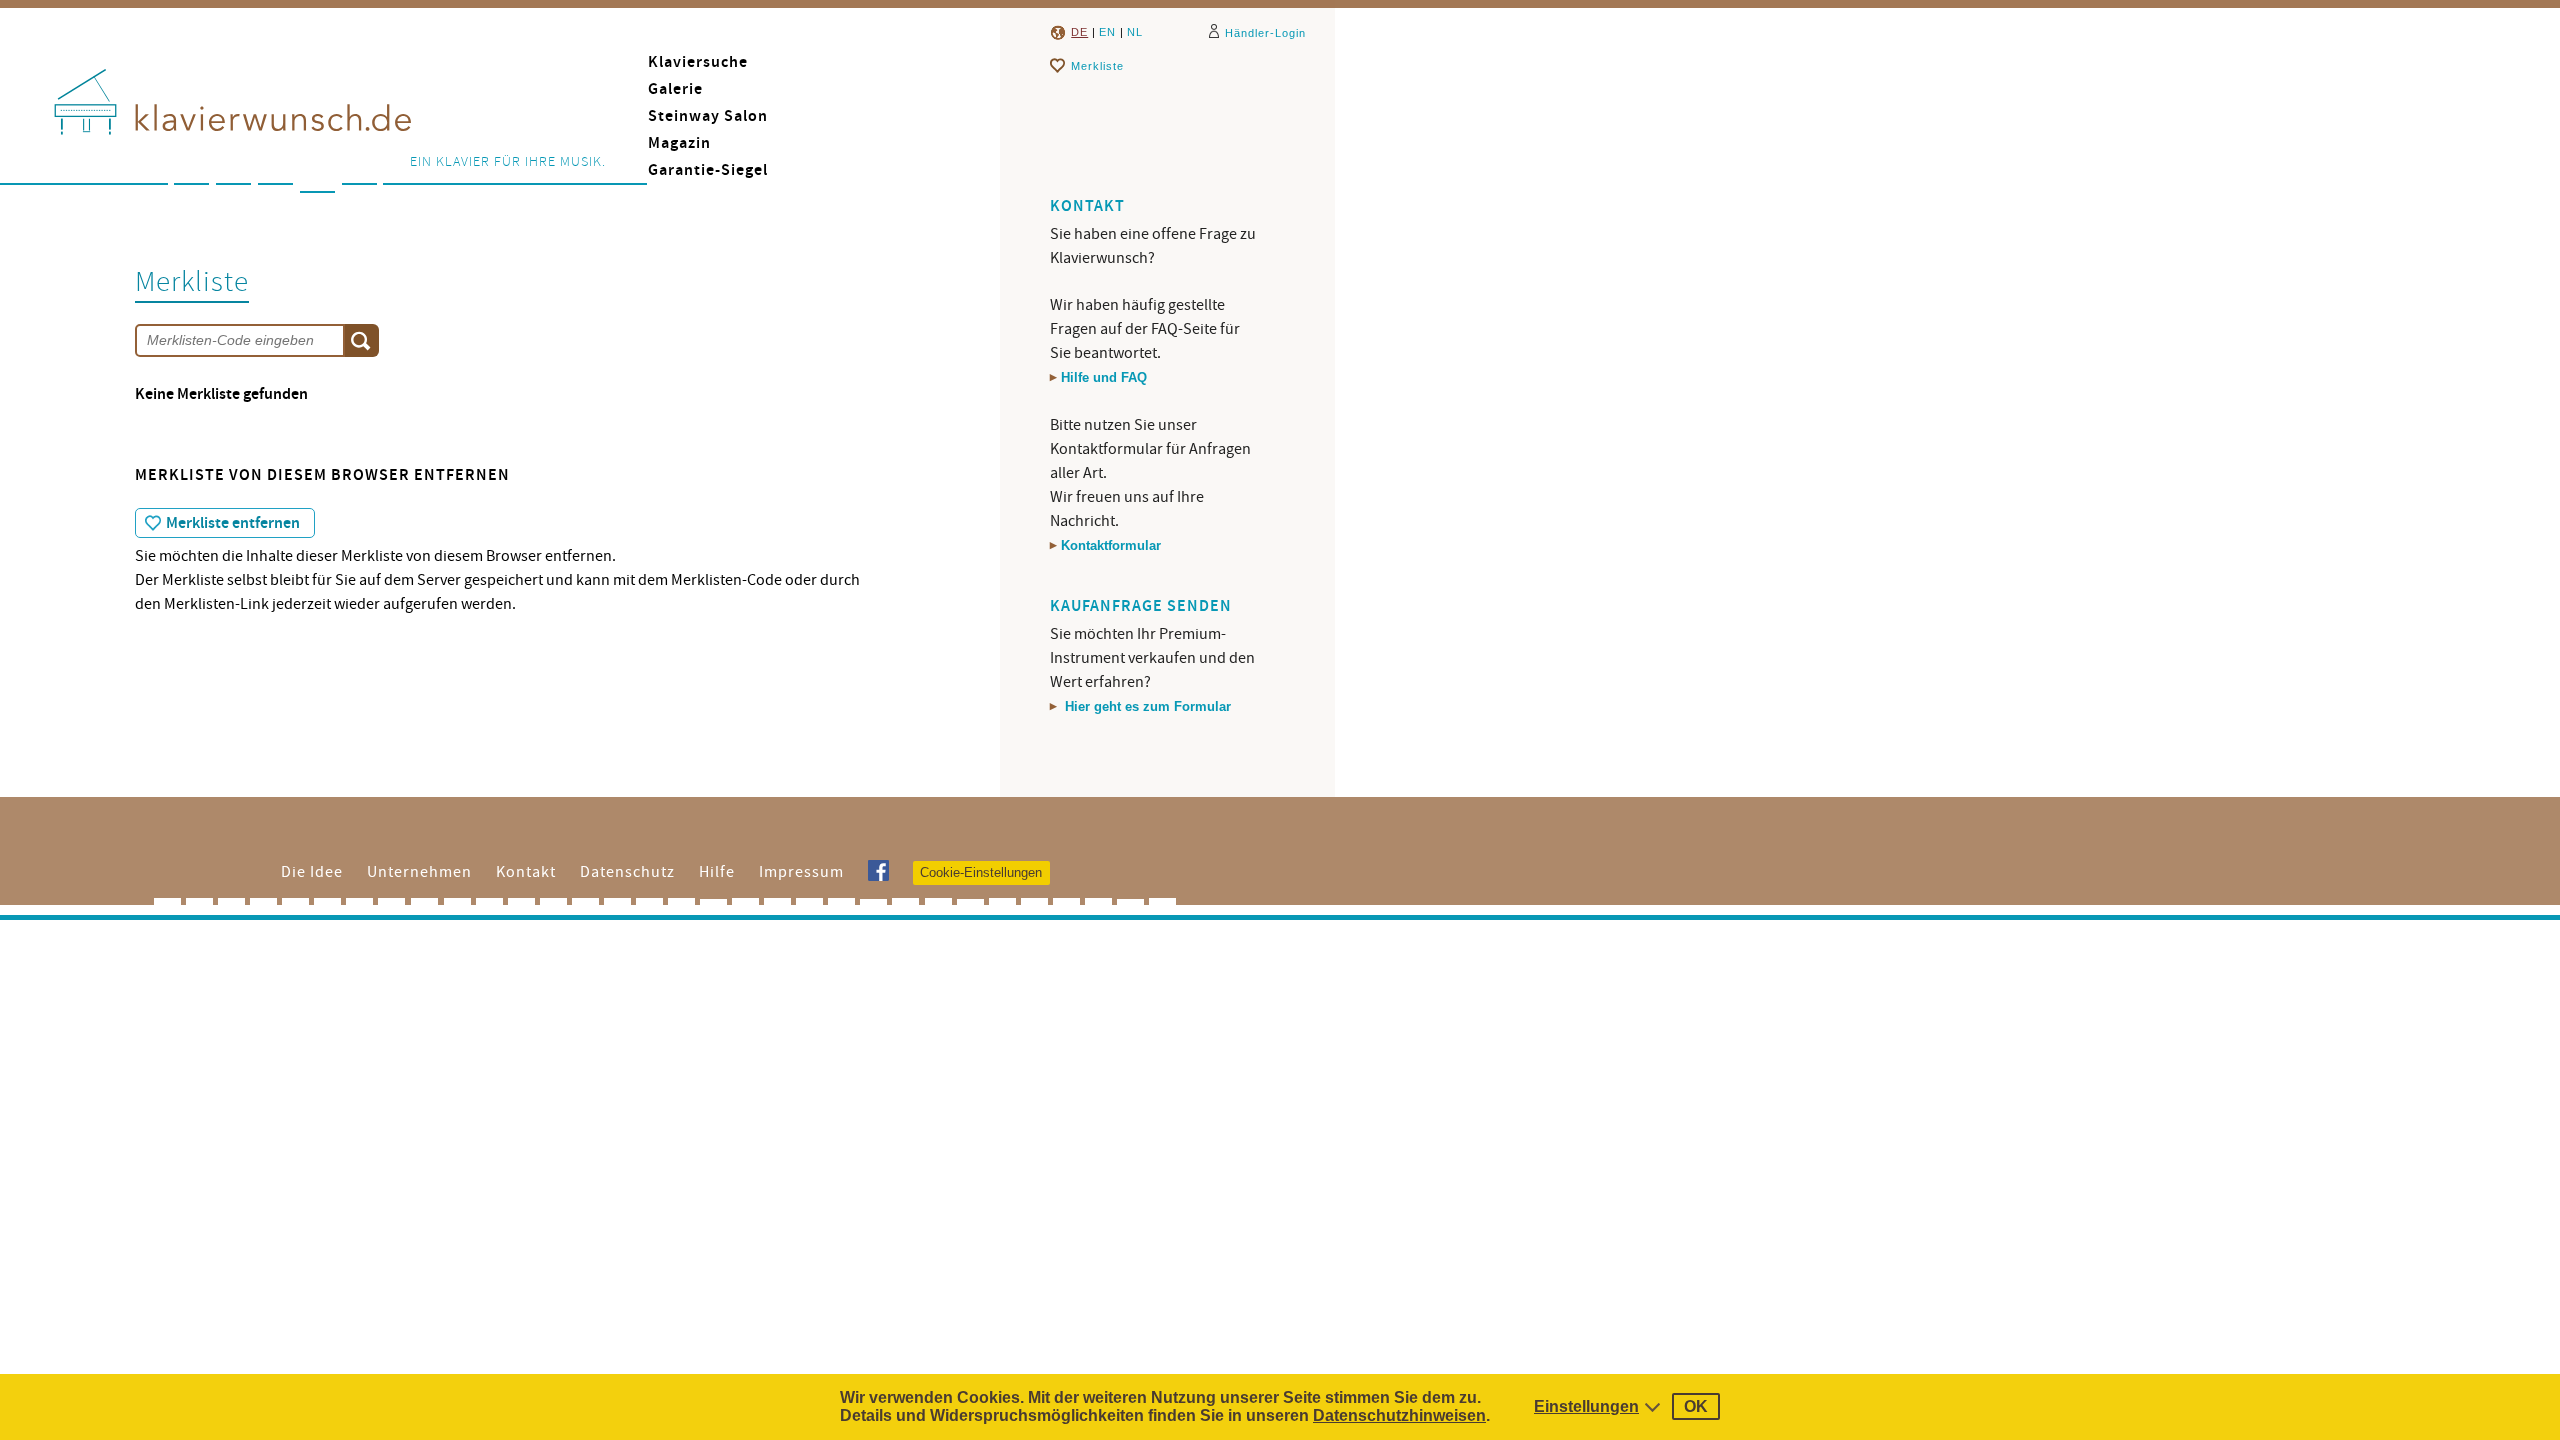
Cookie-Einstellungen (981, 872)
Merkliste (1097, 66)
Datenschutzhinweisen (1399, 1415)
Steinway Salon (708, 116)
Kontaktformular (1111, 545)
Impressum (801, 872)
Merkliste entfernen (233, 523)
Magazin (679, 143)
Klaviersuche (698, 62)
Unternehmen (419, 872)
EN (1107, 32)
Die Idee (312, 872)
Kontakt (526, 872)
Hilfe (717, 872)
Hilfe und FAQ (1104, 377)
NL (1135, 32)
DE (1079, 32)
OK (1696, 1406)
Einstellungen (1586, 1406)
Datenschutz (627, 872)
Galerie (675, 89)
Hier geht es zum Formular (1146, 706)
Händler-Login (1265, 33)
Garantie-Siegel (708, 170)
